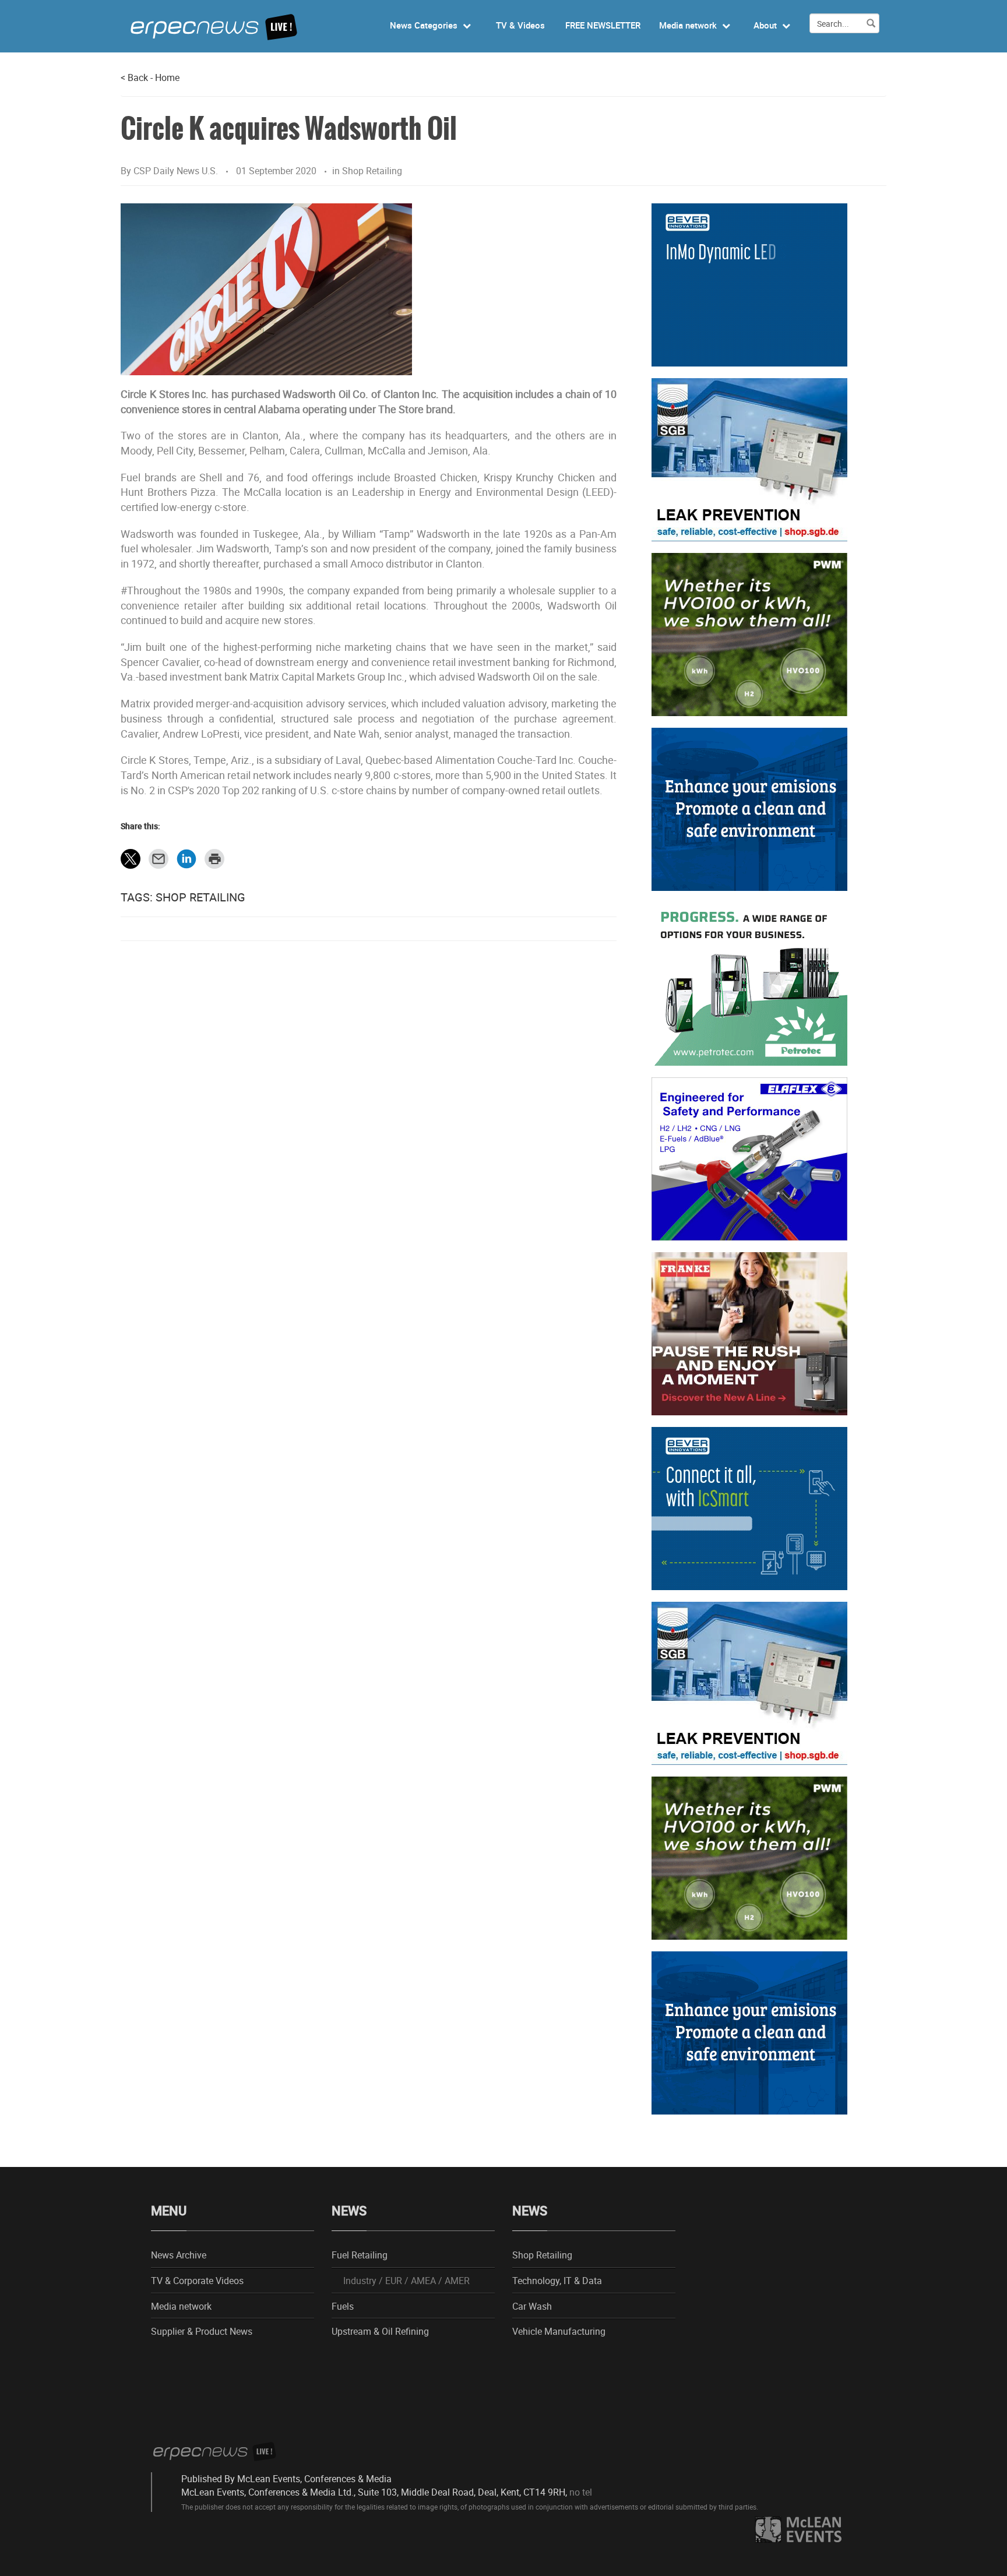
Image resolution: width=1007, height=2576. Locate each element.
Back (134, 77)
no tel (581, 2492)
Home (167, 77)
